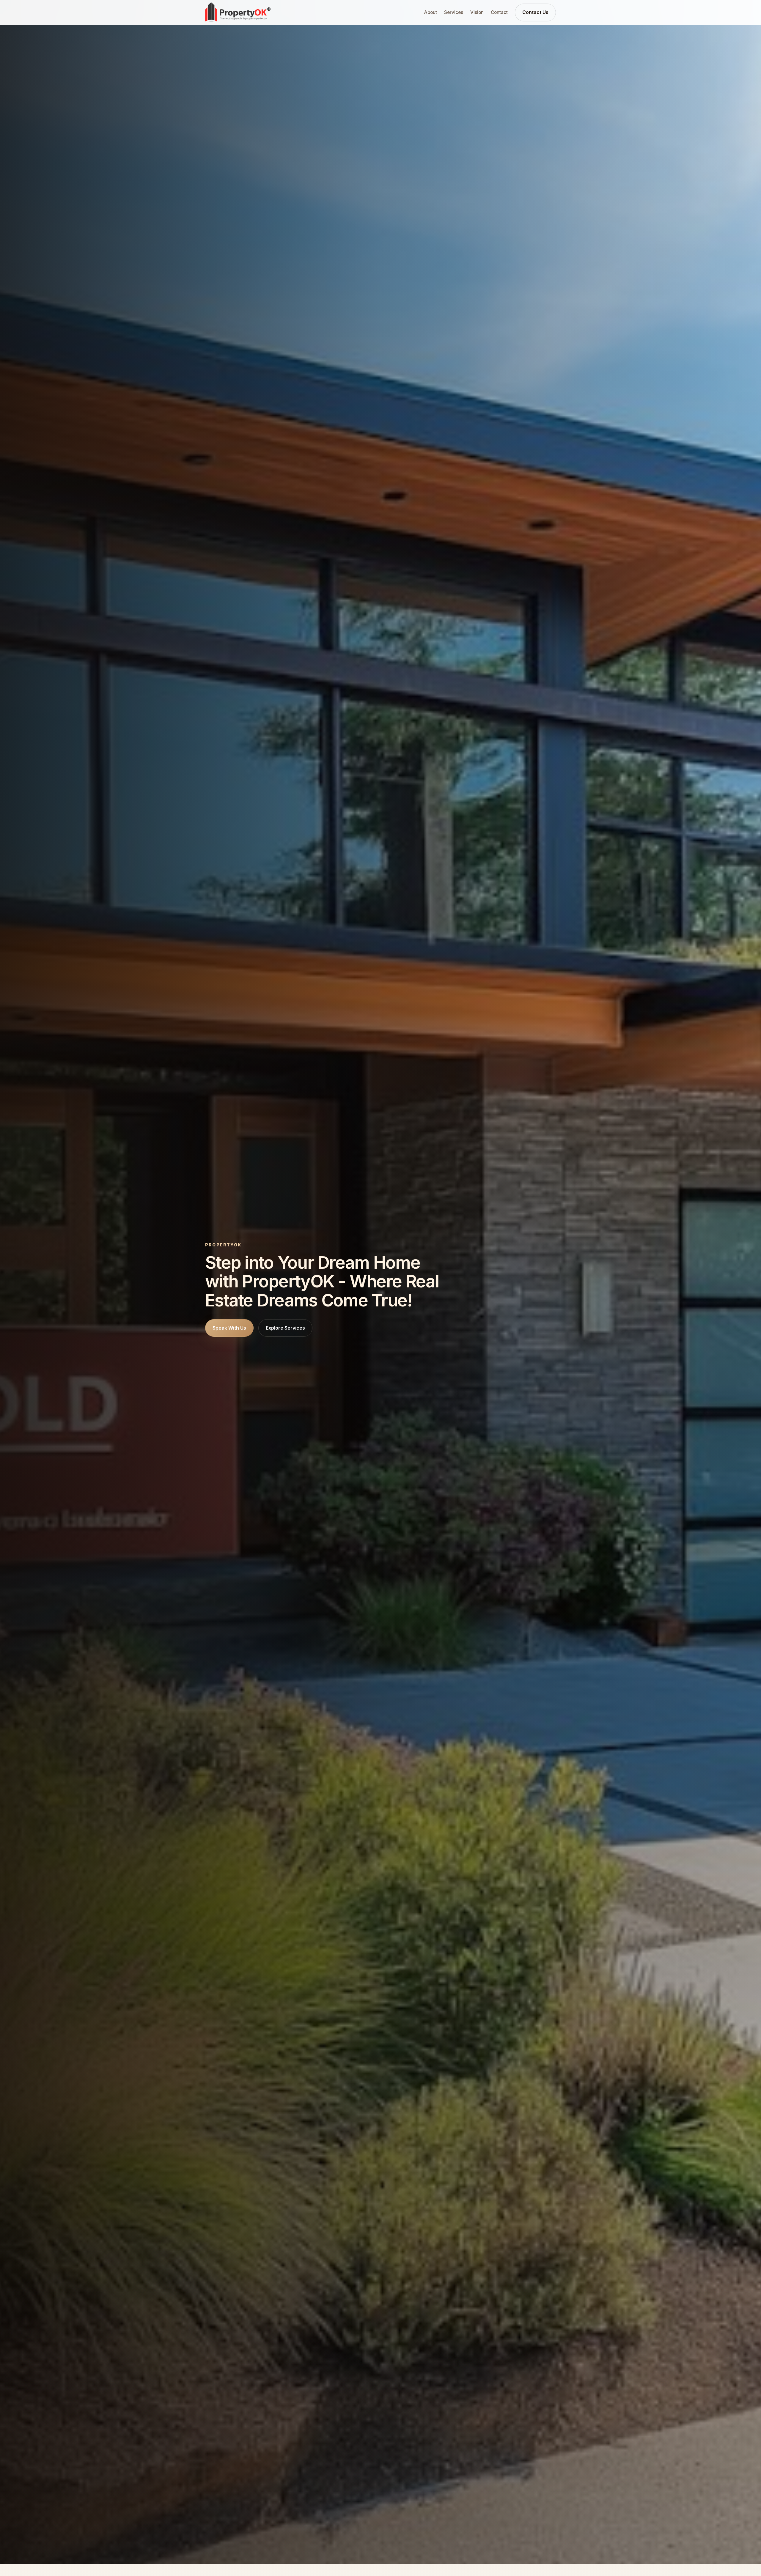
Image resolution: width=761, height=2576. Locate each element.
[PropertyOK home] (238, 12)
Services (454, 12)
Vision (477, 12)
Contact (499, 12)
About (431, 12)
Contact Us (535, 12)
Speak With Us (229, 1328)
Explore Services (285, 1328)
